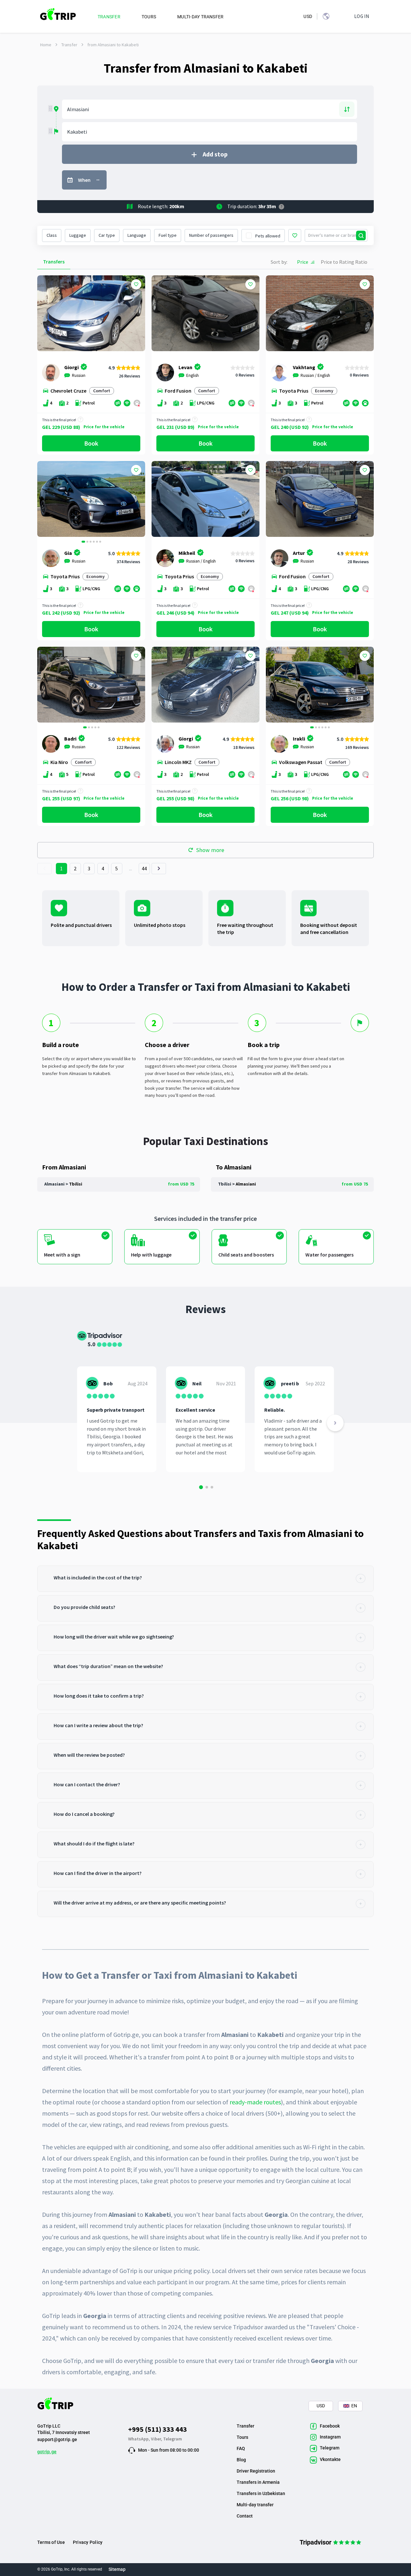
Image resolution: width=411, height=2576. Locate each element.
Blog (241, 2460)
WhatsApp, (140, 2439)
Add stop (215, 154)
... (131, 868)
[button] (44, 500)
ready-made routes (255, 2102)
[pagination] (44, 869)
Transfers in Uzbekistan (261, 2493)
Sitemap (117, 2569)
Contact (245, 2516)
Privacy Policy (88, 2542)
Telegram (173, 2439)
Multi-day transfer (255, 2505)
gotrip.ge (47, 2452)
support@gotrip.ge (57, 2439)
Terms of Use (51, 2542)
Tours (242, 2437)
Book (91, 443)
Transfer (69, 45)
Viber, (157, 2439)
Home (46, 45)
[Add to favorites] (136, 284)
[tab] (205, 1579)
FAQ (241, 2448)
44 (144, 868)
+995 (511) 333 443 (157, 2429)
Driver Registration (256, 2471)
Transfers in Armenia (258, 2482)
